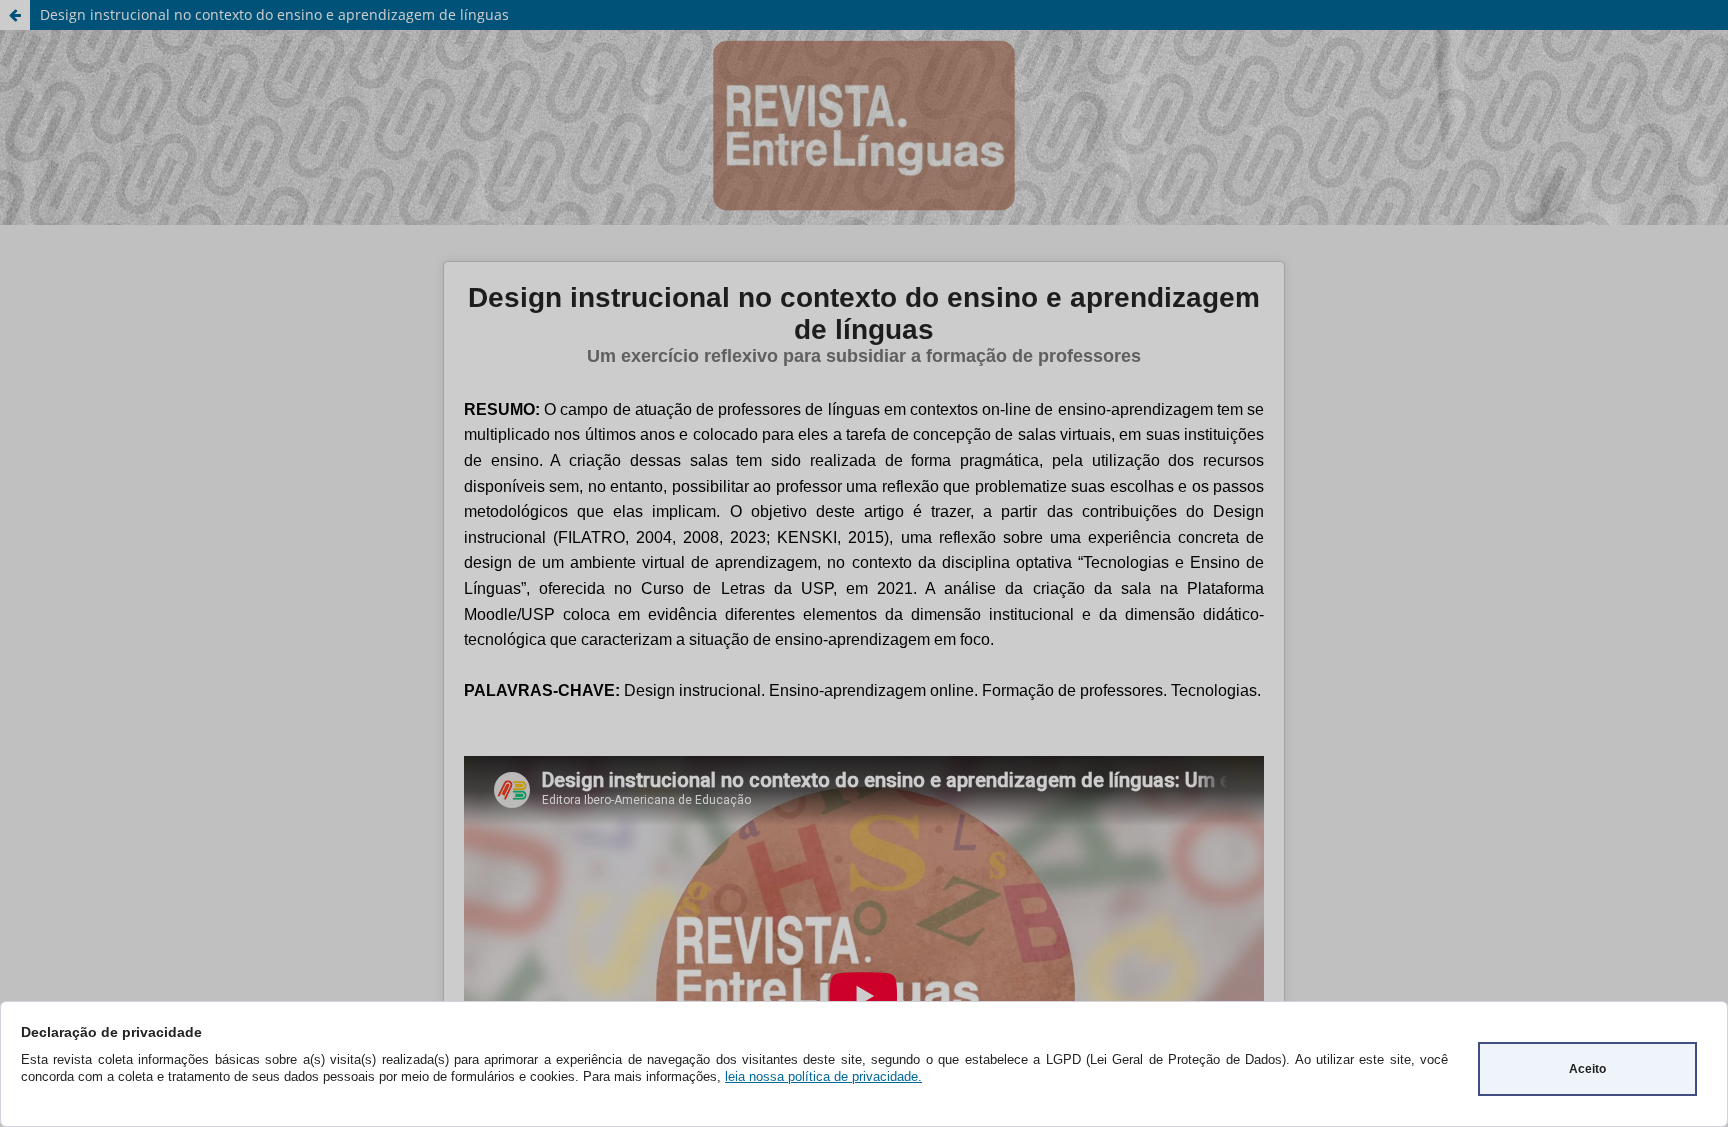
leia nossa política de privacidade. (823, 1076)
